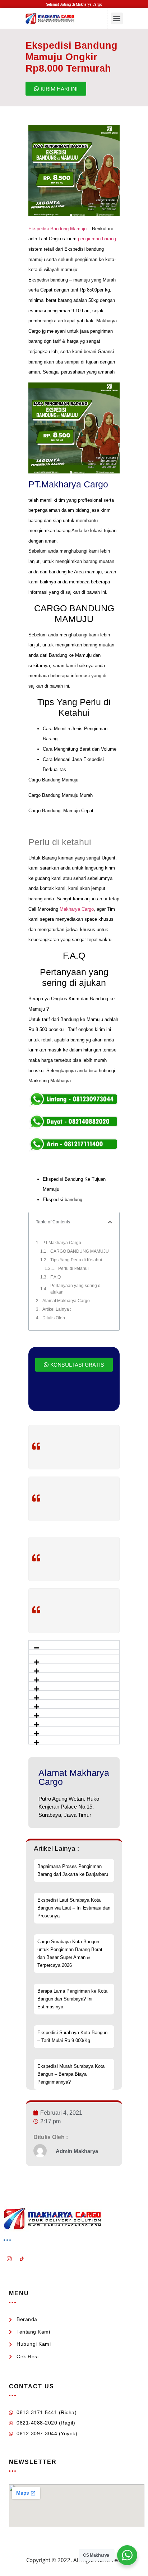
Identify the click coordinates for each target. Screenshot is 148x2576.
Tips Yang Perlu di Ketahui (76, 1260)
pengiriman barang (97, 239)
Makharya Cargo (77, 909)
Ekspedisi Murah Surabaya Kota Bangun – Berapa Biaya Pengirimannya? (71, 2074)
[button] (117, 18)
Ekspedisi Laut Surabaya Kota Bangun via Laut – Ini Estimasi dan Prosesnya (74, 1908)
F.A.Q (55, 1277)
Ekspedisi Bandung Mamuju (57, 229)
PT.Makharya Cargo (62, 1243)
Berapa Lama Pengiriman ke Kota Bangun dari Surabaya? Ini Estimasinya (72, 1999)
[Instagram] (9, 2259)
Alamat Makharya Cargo (66, 1301)
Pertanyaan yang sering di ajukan (76, 1289)
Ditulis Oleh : (55, 1318)
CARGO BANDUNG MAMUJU (80, 1251)
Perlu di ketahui (73, 1268)
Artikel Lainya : (57, 1309)
